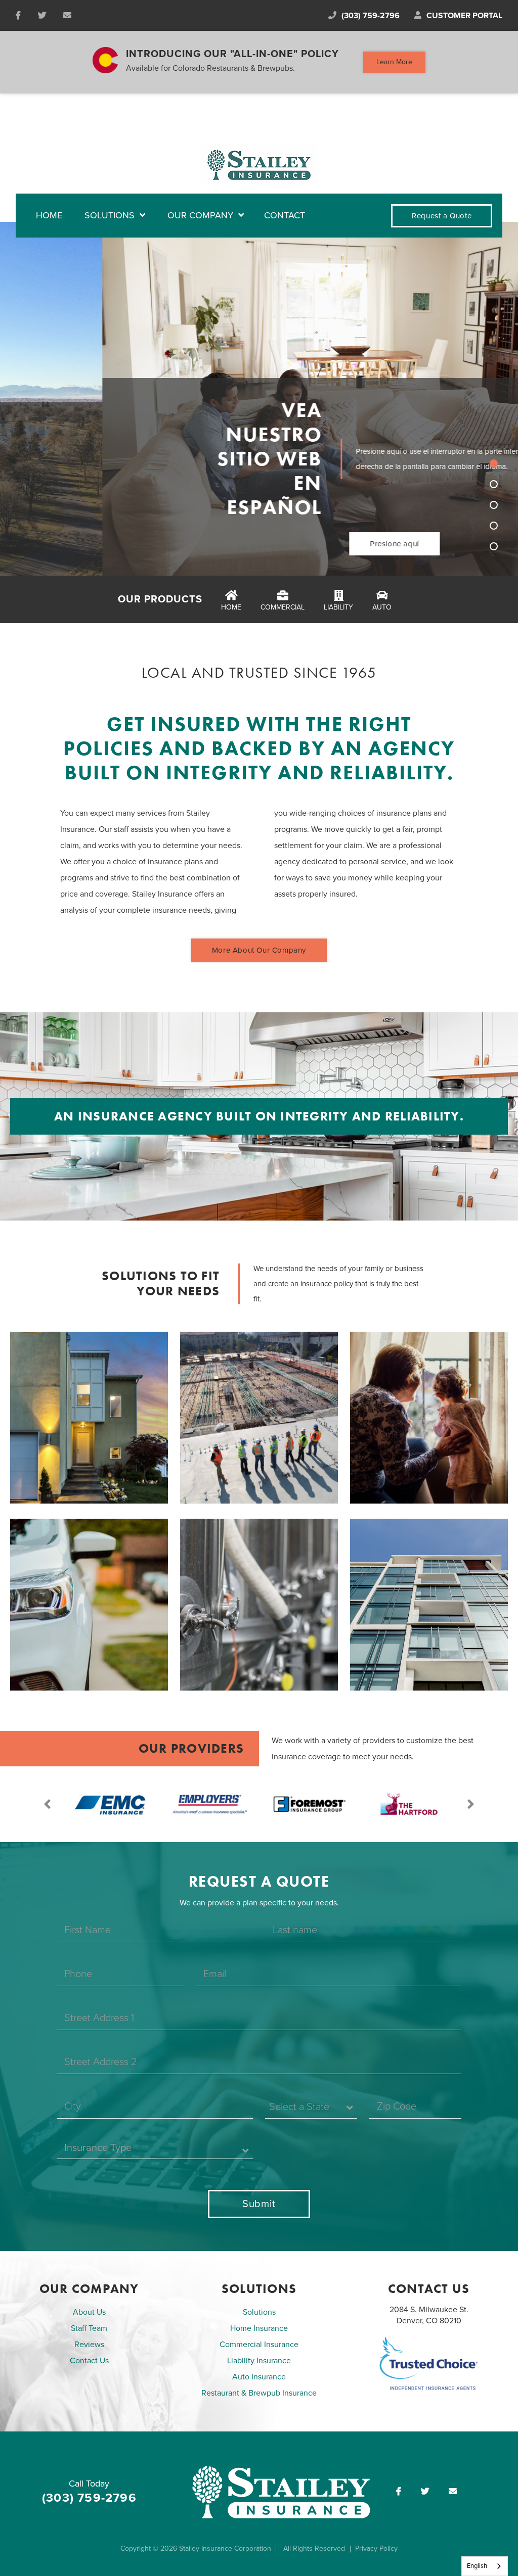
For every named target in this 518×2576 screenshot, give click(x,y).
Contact (285, 215)
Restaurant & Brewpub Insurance (259, 2393)
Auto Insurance (259, 2377)
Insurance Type (98, 2148)
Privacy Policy (376, 2548)
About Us (89, 2312)
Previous (48, 1804)
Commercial (283, 607)
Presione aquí (292, 544)
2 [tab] (494, 484)
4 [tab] (494, 526)
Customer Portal (464, 16)
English (477, 2566)
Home (49, 215)
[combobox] (485, 2566)
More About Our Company (259, 950)
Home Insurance (259, 2328)
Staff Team (89, 2328)
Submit (259, 2204)
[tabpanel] (259, 399)
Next (470, 1804)
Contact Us (89, 2361)
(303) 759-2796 (371, 16)
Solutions (259, 2312)
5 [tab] (494, 546)
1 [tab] (494, 463)
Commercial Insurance (259, 2345)
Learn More (394, 62)
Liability (338, 607)
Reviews (89, 2345)
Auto (382, 607)
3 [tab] (494, 505)
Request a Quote (442, 216)
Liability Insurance (259, 2361)
